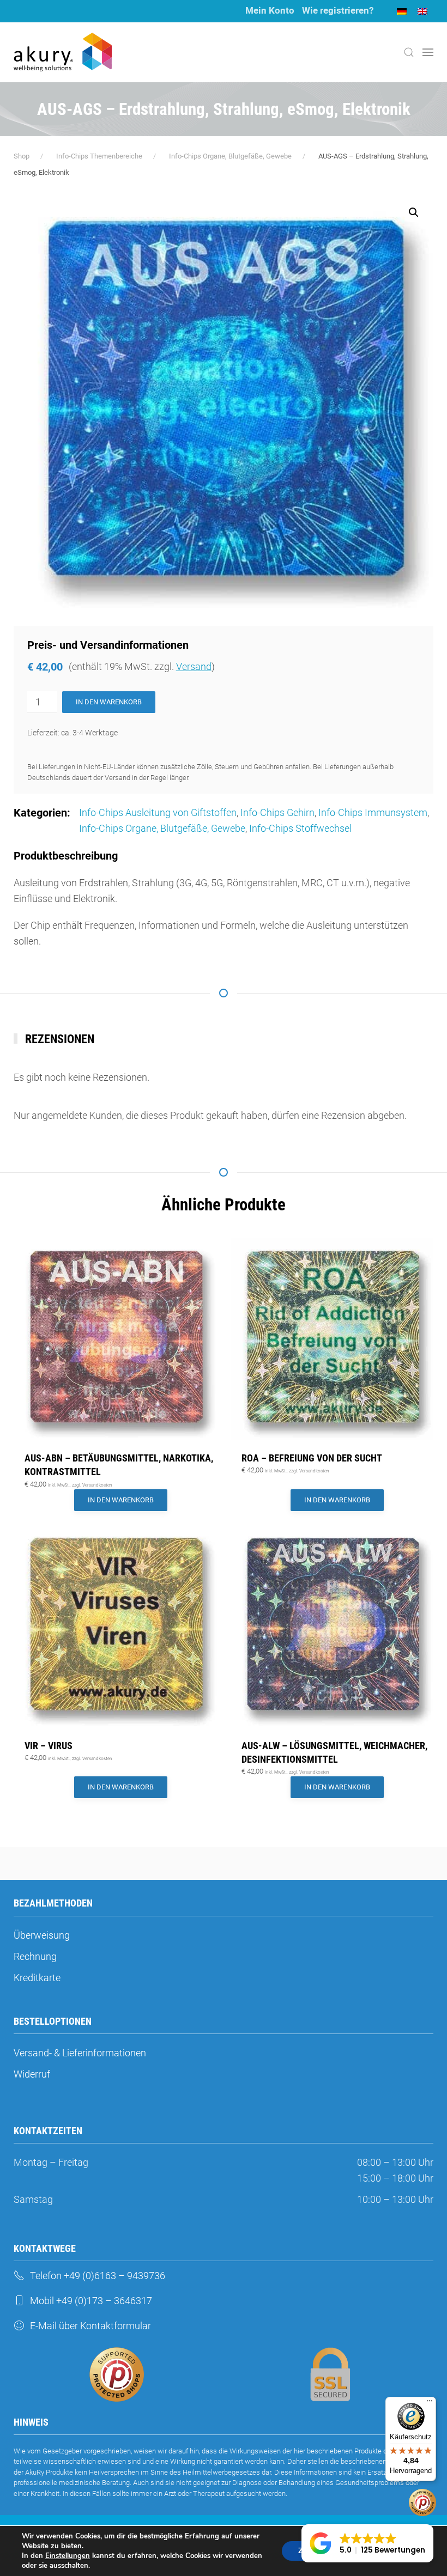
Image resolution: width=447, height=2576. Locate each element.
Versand (194, 666)
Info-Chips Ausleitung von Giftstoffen (158, 812)
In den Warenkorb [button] (121, 1500)
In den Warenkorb (109, 702)
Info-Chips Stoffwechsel (300, 828)
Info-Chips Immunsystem (373, 812)
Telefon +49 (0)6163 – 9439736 (98, 2276)
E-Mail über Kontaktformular (90, 2326)
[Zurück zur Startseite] (63, 52)
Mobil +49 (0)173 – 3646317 (91, 2301)
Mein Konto (270, 10)
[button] (409, 52)
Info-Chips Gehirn (277, 812)
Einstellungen (68, 2556)
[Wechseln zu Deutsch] (402, 11)
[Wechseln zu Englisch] (422, 11)
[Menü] (430, 2403)
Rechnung (35, 1956)
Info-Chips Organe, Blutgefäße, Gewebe (162, 828)
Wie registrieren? (338, 10)
